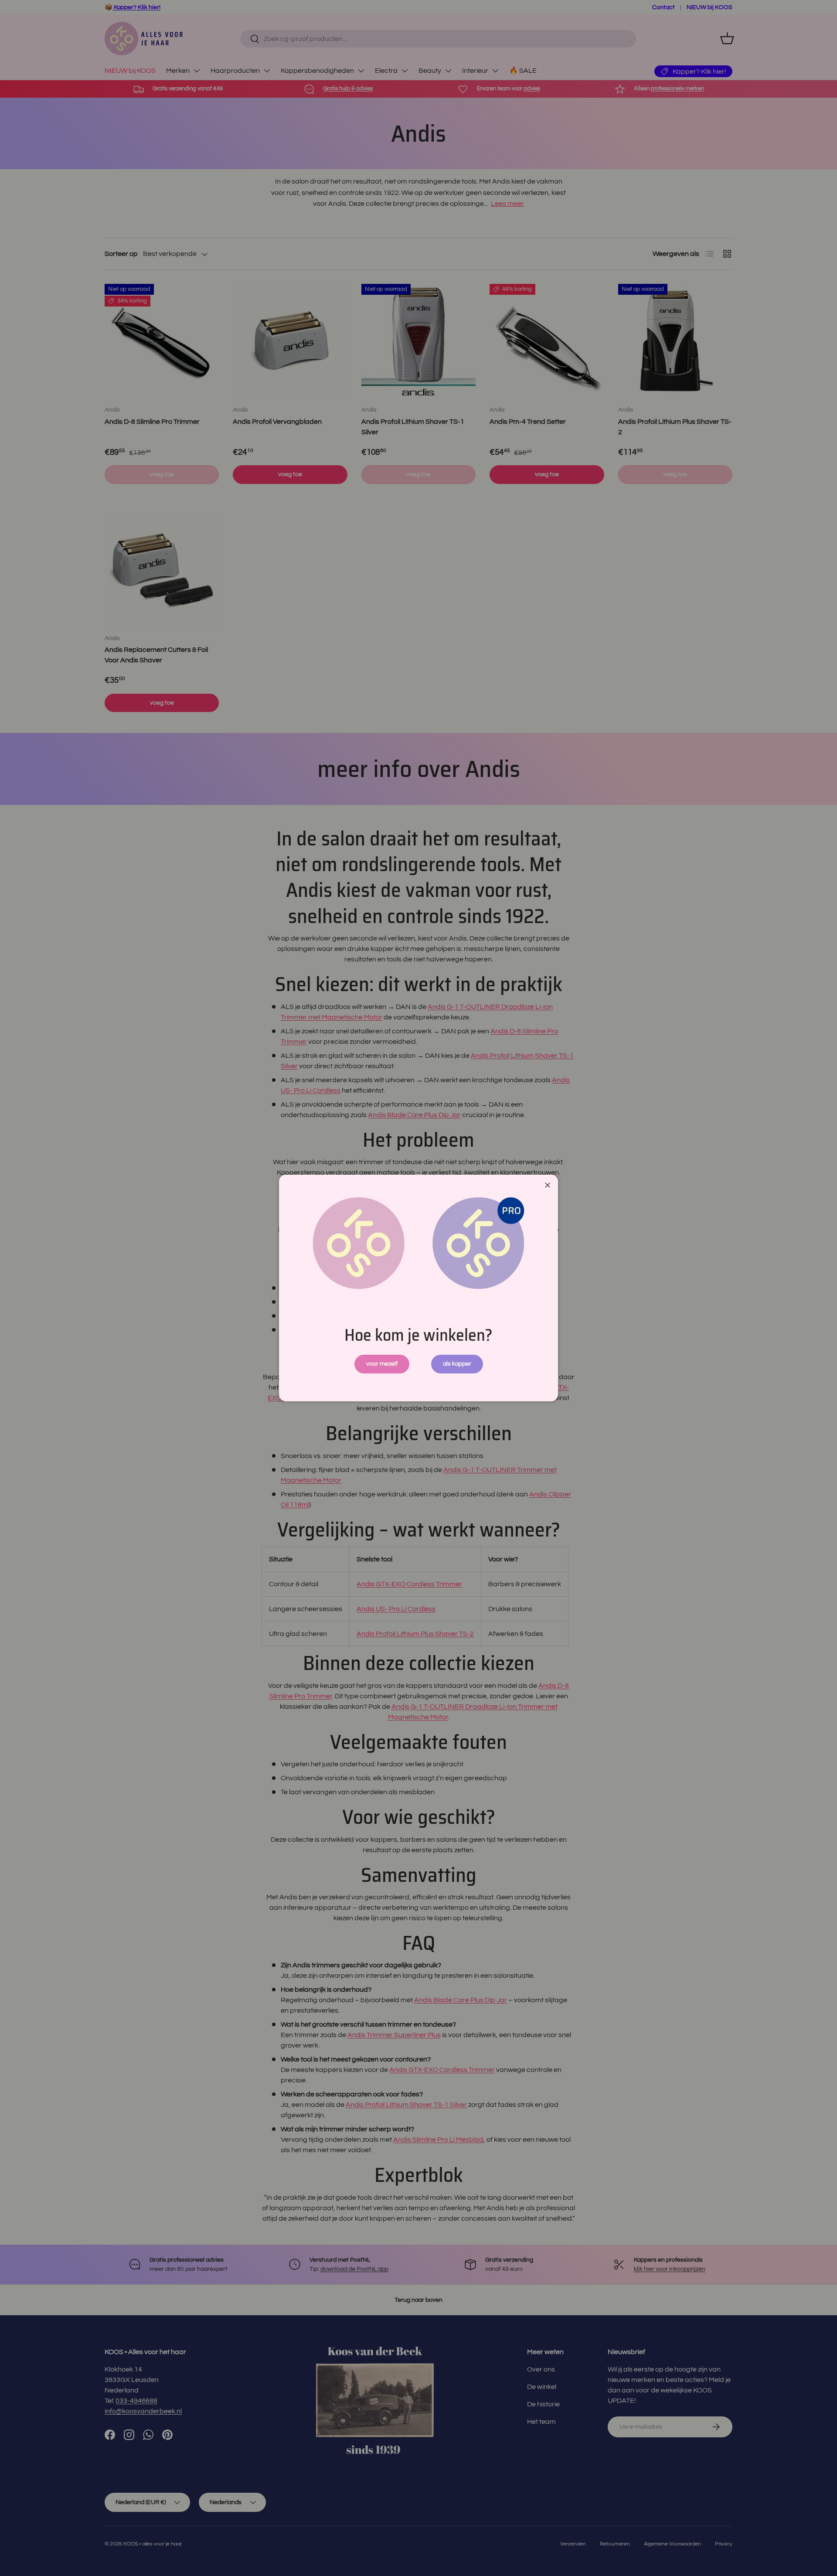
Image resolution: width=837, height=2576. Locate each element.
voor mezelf (382, 1364)
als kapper (457, 1364)
